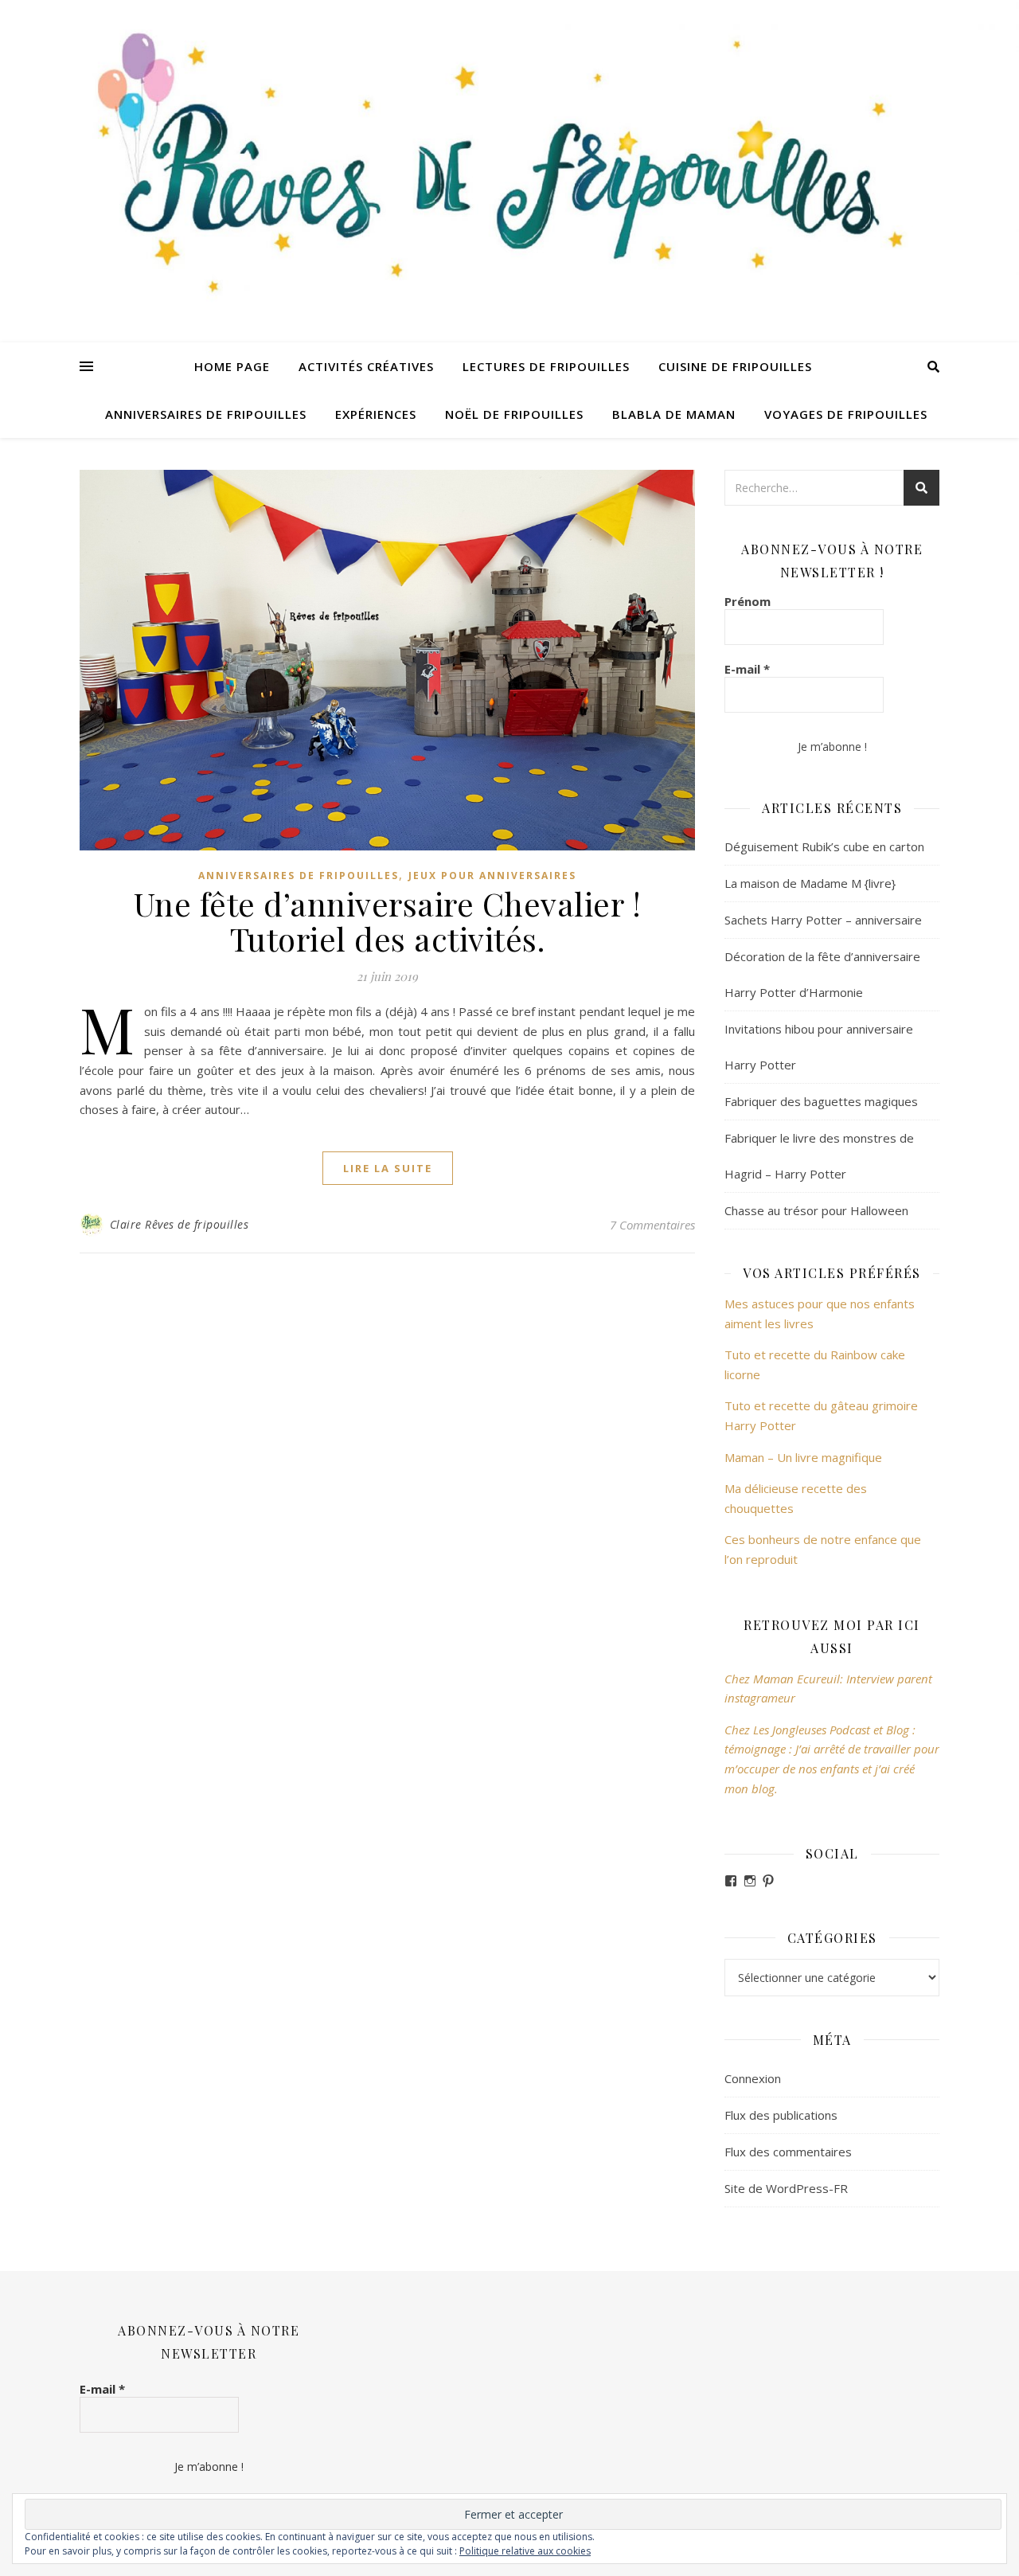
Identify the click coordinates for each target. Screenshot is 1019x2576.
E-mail (747, 669)
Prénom (748, 601)
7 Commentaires (652, 1225)
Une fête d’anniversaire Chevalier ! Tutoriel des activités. (388, 921)
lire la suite (388, 1168)
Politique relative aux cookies (525, 2551)
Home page (232, 366)
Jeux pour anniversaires (492, 876)
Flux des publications (781, 2115)
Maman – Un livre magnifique (803, 1457)
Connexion (753, 2078)
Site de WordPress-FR (786, 2188)
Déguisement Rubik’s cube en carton (824, 846)
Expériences (376, 414)
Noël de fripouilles (514, 414)
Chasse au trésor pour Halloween (816, 1210)
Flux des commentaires (788, 2152)
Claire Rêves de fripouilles (180, 1224)
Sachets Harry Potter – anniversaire (823, 920)
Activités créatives (366, 366)
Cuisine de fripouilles (735, 366)
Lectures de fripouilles (546, 366)
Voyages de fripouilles (846, 414)
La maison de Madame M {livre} (810, 883)
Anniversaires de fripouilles (206, 414)
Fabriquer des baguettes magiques (821, 1101)
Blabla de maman (674, 414)
